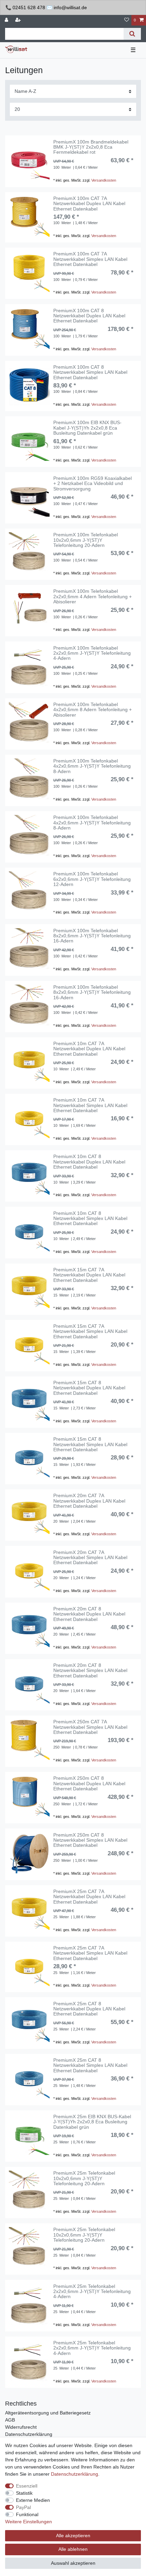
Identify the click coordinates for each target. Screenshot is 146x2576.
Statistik (24, 2493)
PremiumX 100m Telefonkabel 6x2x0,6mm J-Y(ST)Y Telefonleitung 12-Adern (92, 879)
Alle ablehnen (73, 2549)
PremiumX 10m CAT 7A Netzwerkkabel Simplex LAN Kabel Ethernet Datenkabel (90, 1105)
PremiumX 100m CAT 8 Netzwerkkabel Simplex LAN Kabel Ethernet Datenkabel (90, 372)
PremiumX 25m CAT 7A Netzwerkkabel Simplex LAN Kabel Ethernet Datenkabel (90, 1953)
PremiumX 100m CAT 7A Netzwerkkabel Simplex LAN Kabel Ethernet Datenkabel (90, 259)
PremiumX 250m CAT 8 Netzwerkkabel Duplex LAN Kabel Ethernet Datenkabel (89, 1784)
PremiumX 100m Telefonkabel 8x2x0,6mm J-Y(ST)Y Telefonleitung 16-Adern (92, 936)
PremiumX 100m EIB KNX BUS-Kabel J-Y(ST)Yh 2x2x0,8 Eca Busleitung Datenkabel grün (87, 428)
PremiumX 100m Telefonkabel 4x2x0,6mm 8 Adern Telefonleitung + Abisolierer (93, 710)
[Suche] (132, 34)
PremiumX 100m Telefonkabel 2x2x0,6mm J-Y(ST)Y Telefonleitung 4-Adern (92, 653)
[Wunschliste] (127, 20)
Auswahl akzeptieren (73, 2563)
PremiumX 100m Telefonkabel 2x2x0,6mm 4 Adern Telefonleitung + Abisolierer (93, 597)
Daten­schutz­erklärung (75, 2474)
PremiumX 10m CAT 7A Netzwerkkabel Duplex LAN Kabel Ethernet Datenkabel (89, 1049)
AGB (10, 2420)
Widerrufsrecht (21, 2427)
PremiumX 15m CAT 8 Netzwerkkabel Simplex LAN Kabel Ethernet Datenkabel (90, 1444)
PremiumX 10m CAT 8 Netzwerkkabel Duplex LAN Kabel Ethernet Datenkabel (89, 1162)
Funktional (27, 2514)
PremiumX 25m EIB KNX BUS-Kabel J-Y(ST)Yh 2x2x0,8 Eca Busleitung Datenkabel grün (92, 2122)
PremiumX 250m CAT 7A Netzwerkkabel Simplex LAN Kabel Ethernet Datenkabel (90, 1727)
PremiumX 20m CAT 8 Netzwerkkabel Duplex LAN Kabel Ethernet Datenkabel (89, 1614)
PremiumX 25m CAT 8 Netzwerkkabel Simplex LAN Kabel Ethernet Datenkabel (90, 2065)
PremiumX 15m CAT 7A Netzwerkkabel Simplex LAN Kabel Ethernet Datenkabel (90, 1332)
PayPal (23, 2507)
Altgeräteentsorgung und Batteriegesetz (48, 2413)
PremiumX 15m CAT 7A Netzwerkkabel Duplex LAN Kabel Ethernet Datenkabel (89, 1275)
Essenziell (27, 2486)
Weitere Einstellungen (29, 2522)
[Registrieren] (19, 20)
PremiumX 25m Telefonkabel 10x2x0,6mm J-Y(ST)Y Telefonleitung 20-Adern (84, 2178)
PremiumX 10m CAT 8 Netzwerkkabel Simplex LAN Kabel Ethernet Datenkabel (90, 1219)
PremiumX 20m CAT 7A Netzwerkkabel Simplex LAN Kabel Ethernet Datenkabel (90, 1558)
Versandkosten (104, 180)
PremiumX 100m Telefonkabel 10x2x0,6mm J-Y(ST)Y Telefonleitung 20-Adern (86, 540)
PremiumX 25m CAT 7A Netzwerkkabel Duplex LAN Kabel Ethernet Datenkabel (89, 1897)
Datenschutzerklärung (29, 2434)
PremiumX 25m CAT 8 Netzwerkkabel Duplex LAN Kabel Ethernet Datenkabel (89, 2009)
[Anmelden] (7, 20)
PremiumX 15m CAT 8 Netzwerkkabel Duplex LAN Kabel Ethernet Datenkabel (89, 1388)
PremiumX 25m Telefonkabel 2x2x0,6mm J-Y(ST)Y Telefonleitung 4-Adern (92, 2292)
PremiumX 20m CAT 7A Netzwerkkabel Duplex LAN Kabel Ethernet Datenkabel (89, 1501)
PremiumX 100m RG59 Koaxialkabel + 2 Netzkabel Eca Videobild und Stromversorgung (93, 484)
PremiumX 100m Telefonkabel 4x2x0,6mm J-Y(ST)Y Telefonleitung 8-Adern (92, 766)
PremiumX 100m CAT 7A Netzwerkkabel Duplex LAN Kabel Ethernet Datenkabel (89, 204)
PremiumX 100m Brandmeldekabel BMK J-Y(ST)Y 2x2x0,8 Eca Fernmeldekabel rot (91, 147)
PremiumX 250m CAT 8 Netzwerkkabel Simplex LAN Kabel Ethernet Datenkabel (90, 1840)
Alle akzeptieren (73, 2536)
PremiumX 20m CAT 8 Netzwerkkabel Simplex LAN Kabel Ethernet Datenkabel (90, 1671)
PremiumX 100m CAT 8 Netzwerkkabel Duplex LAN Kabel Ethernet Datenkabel (89, 316)
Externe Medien (33, 2500)
